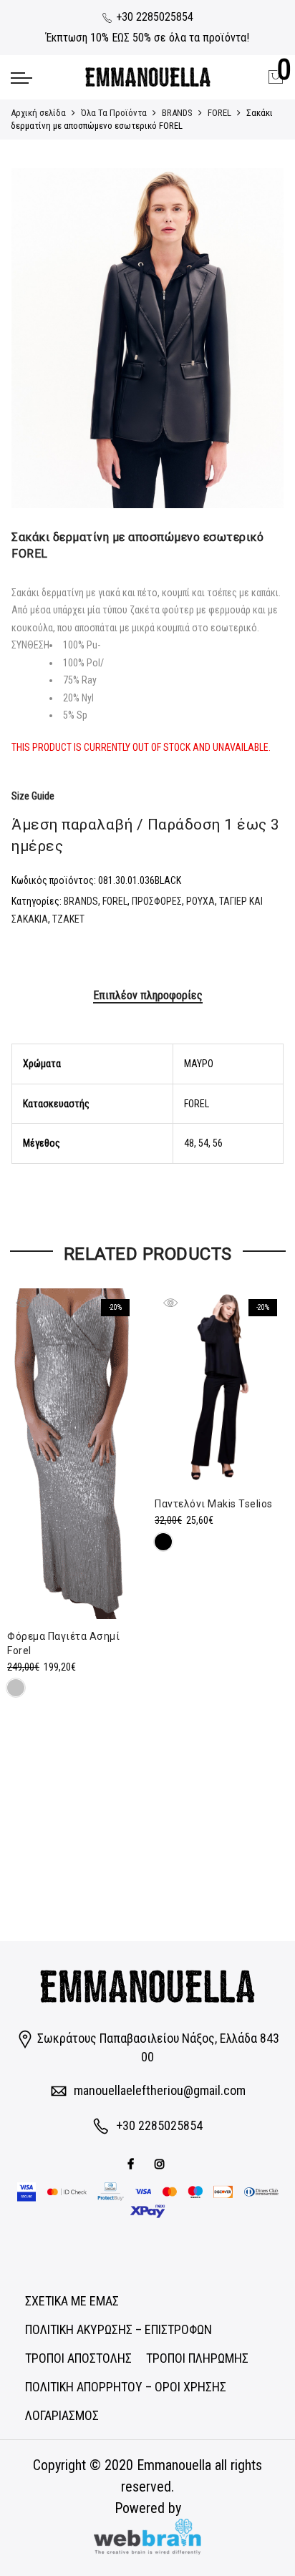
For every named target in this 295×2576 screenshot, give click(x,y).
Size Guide (33, 796)
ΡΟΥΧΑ (200, 901)
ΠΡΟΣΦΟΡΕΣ (157, 901)
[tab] (148, 996)
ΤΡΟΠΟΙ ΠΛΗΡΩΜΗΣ (197, 2358)
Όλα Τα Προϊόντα (114, 113)
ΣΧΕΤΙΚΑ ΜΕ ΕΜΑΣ (72, 2301)
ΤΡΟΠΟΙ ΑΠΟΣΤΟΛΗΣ (78, 2358)
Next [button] (259, 339)
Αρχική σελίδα (38, 113)
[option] (147, 338)
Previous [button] (36, 339)
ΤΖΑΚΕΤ (68, 919)
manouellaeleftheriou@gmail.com (160, 2090)
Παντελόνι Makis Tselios (214, 1504)
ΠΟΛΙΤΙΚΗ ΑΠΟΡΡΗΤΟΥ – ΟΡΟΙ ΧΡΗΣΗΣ (126, 2387)
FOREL (219, 113)
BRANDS (177, 113)
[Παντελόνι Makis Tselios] (221, 1388)
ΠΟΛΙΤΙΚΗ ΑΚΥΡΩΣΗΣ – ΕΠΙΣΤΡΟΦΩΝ (119, 2329)
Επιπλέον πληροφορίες (148, 995)
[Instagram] (161, 2163)
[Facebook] (132, 2163)
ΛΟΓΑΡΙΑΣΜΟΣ (62, 2415)
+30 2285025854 (153, 17)
